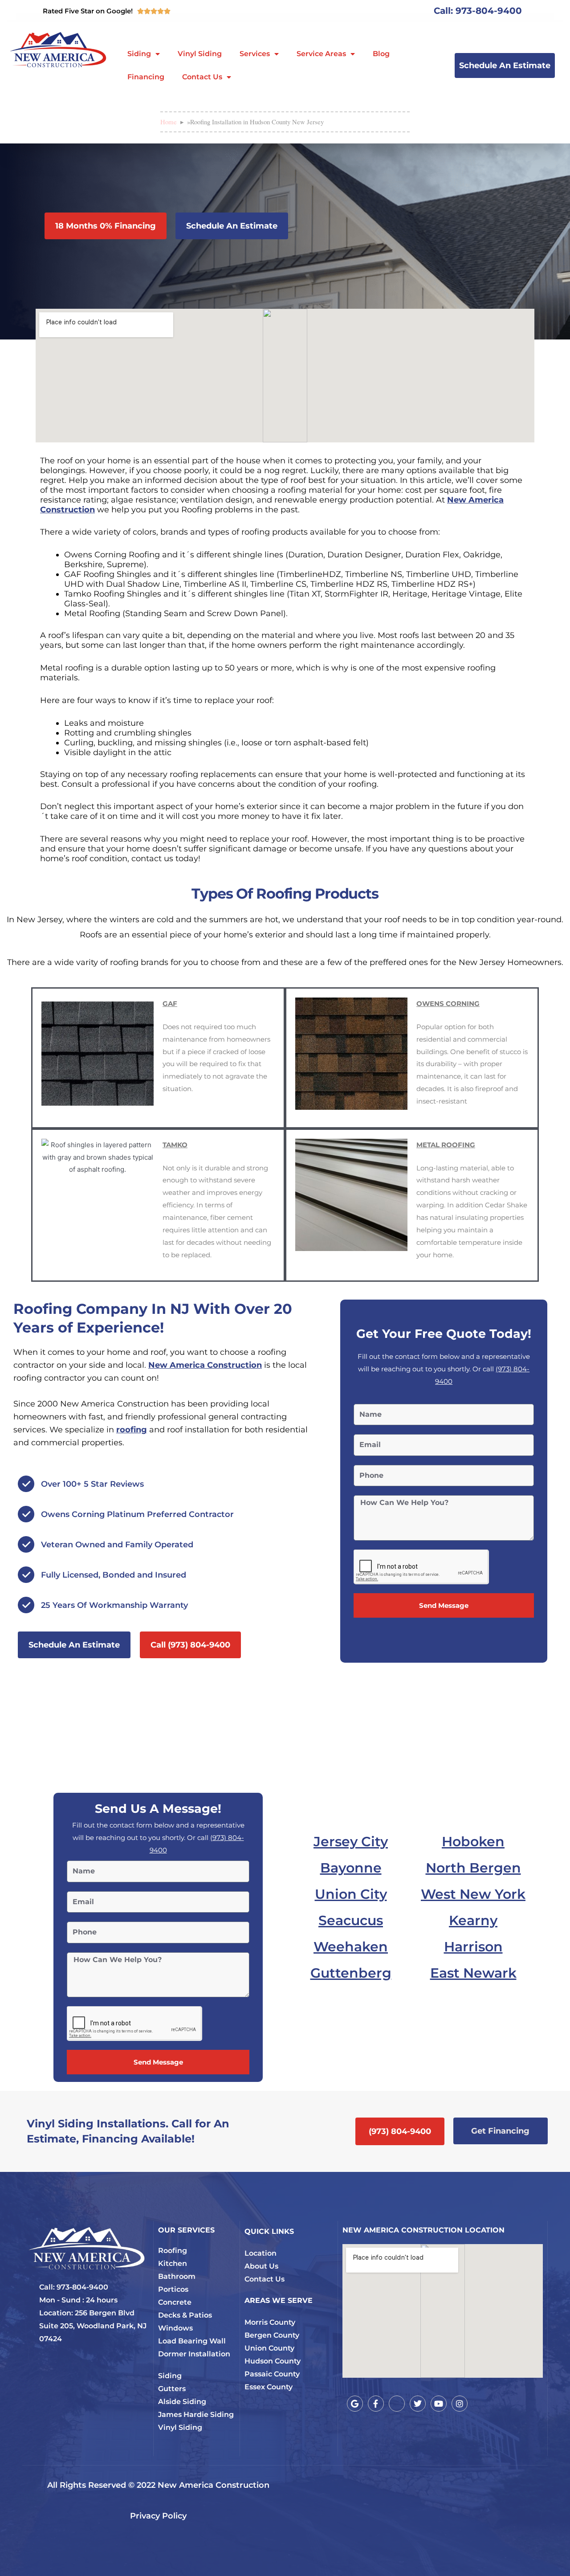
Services (255, 54)
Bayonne (351, 1868)
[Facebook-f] (376, 2404)
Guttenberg (351, 1973)
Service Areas (321, 54)
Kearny (473, 1920)
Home (169, 122)
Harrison (473, 1947)
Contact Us (202, 77)
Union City (351, 1894)
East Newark (473, 1973)
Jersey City (351, 1842)
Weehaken (351, 1947)
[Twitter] (418, 2404)
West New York (473, 1894)
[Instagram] (460, 2404)
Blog (381, 54)
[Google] (355, 2404)
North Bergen (473, 1868)
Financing (146, 77)
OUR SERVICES (186, 2230)
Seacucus (351, 1920)
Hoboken (473, 1842)
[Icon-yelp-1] (397, 2404)
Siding (139, 54)
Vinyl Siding (200, 54)
